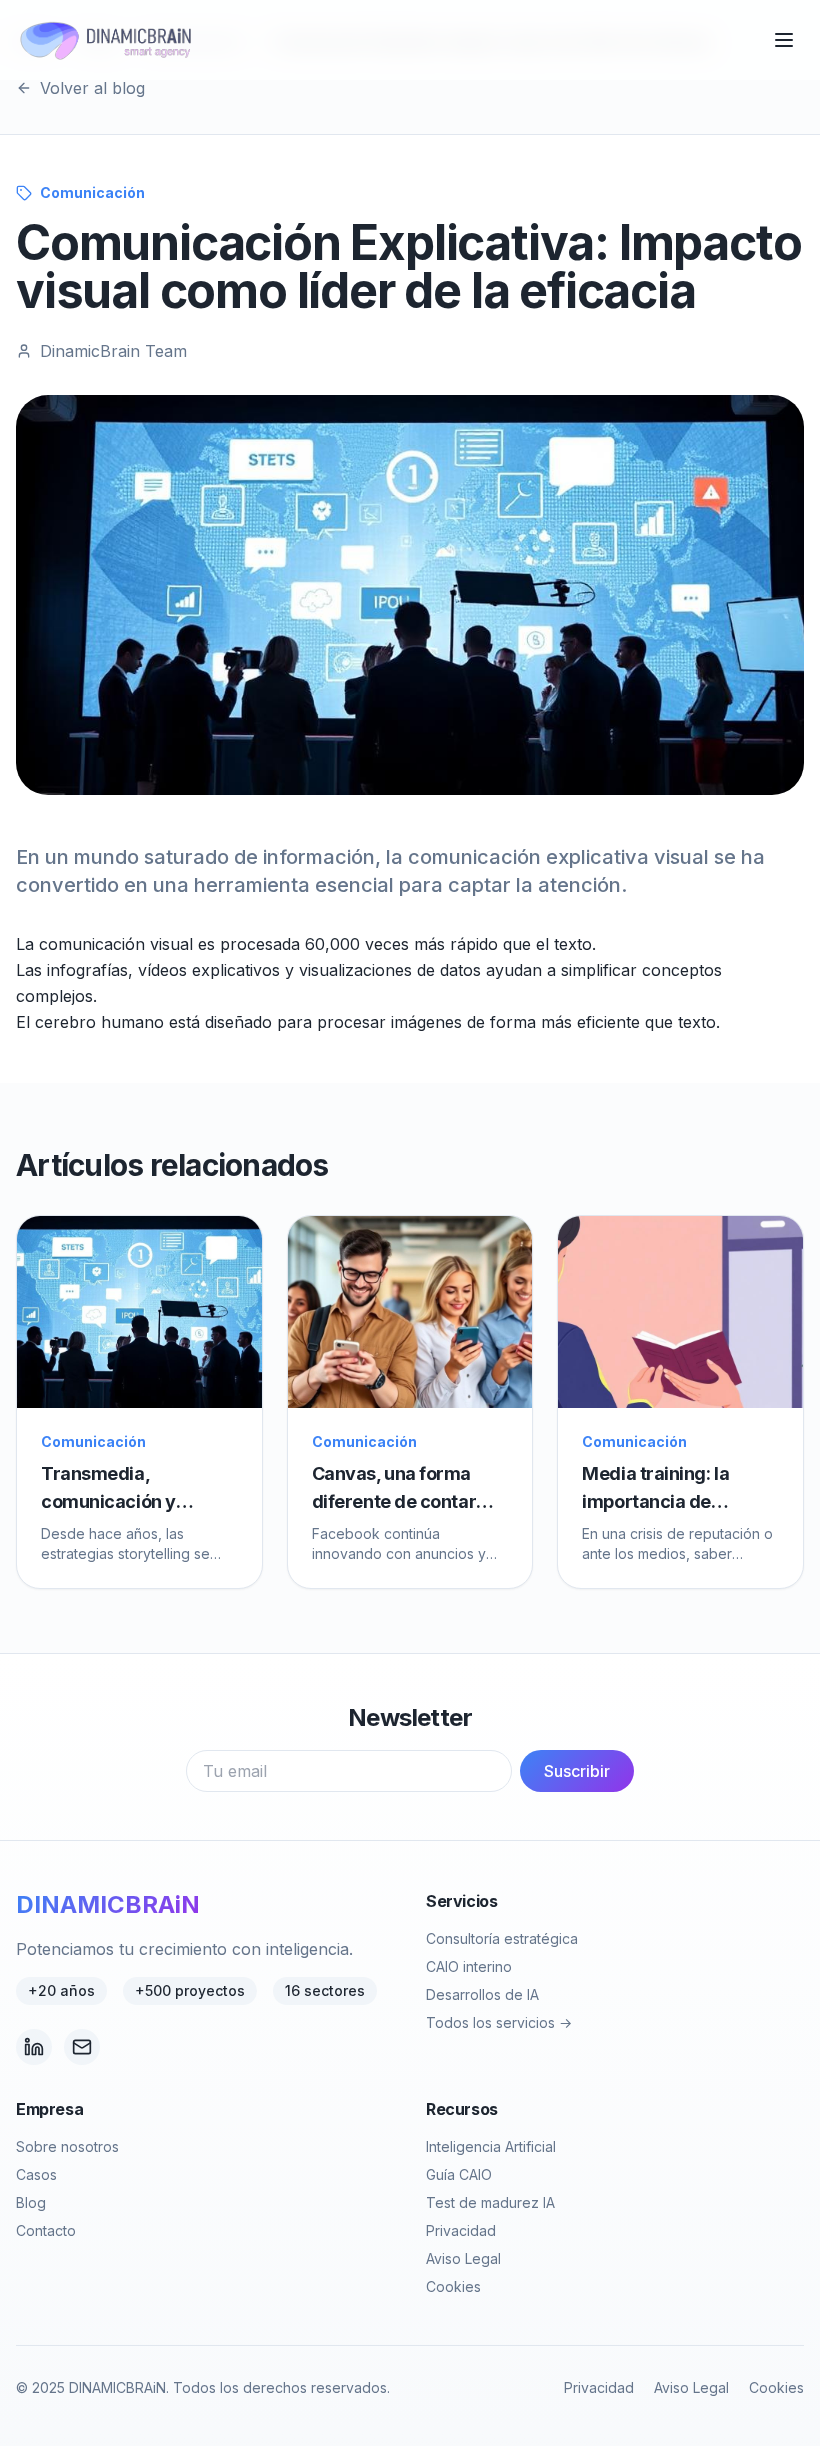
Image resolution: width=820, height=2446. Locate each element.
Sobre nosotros (67, 2146)
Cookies (453, 2286)
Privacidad (461, 2230)
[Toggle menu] (784, 40)
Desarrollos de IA (482, 1994)
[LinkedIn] (34, 2047)
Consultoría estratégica (502, 1938)
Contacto (46, 2230)
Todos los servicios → (499, 2022)
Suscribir (577, 1771)
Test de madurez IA (490, 2202)
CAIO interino (469, 1966)
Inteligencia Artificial (491, 2146)
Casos (36, 2174)
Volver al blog (92, 88)
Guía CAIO (459, 2174)
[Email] (82, 2047)
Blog (31, 2202)
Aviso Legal (463, 2258)
